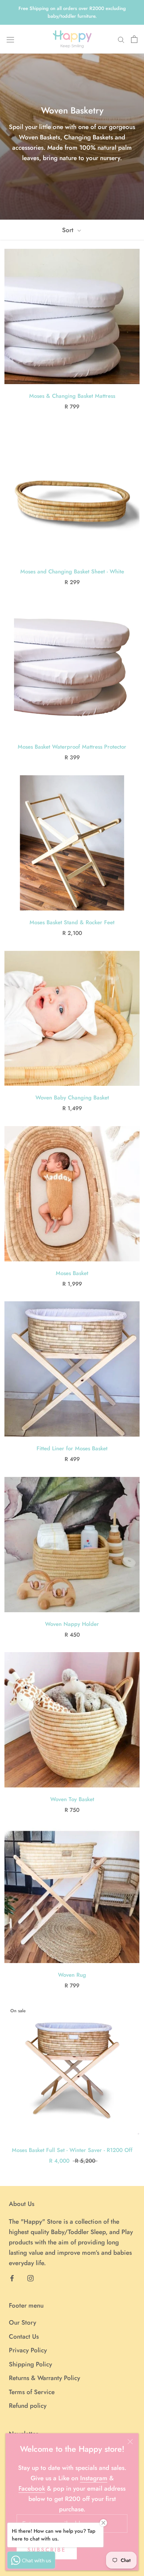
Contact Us (24, 2336)
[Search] (121, 39)
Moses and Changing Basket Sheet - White (72, 572)
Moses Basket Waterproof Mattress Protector (72, 747)
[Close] (130, 2442)
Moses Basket (72, 1273)
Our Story (23, 2322)
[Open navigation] (10, 39)
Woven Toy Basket (72, 1799)
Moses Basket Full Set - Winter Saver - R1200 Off (72, 2150)
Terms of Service (32, 2392)
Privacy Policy (28, 2350)
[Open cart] (134, 39)
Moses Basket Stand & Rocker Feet (72, 922)
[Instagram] (30, 2277)
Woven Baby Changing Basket (72, 1098)
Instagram (94, 2478)
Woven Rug (72, 1975)
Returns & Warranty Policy (44, 2378)
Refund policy (28, 2406)
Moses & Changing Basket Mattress (72, 396)
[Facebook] (12, 2277)
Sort (69, 230)
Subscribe (47, 2550)
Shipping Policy (30, 2364)
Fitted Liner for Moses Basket (72, 1448)
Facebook (32, 2488)
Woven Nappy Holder (72, 1624)
